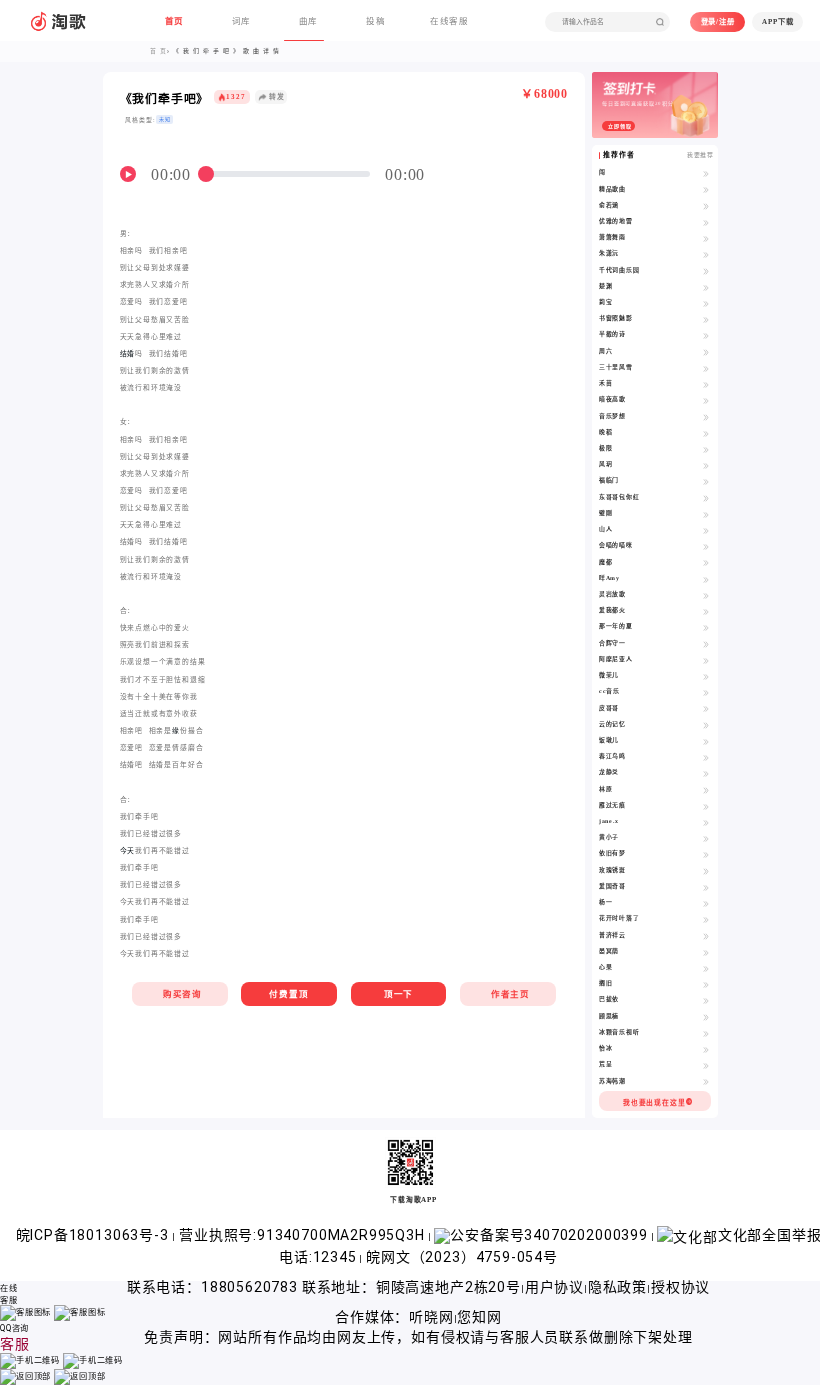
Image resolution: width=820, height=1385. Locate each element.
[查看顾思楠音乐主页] (706, 1017)
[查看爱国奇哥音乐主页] (706, 887)
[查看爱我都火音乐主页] (706, 611)
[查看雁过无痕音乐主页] (706, 806)
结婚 (128, 353)
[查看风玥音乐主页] (706, 465)
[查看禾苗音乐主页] (706, 384)
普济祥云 (612, 935)
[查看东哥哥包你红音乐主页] (706, 498)
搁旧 (606, 983)
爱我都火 (612, 610)
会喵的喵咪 (616, 545)
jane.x (609, 821)
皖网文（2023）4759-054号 (462, 1257)
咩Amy (609, 578)
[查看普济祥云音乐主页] (706, 936)
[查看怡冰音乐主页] (706, 1049)
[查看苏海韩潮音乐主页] (706, 1082)
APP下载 (777, 21)
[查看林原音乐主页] (706, 790)
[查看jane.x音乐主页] (706, 822)
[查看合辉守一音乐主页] (706, 644)
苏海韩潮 (612, 1081)
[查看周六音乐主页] (706, 352)
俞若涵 (609, 205)
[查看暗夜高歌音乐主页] (706, 400)
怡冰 (606, 1048)
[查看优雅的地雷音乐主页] (706, 222)
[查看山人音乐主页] (706, 530)
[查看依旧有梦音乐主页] (706, 854)
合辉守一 (612, 643)
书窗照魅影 (616, 318)
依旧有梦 (612, 853)
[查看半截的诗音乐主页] (706, 335)
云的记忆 (612, 724)
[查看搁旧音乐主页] (706, 984)
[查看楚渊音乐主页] (706, 287)
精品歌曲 (612, 189)
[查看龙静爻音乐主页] (706, 773)
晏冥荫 (609, 951)
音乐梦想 (612, 416)
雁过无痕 (612, 805)
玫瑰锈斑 (612, 870)
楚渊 (606, 286)
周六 (606, 351)
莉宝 (606, 302)
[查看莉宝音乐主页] (706, 303)
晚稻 (606, 432)
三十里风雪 (616, 367)
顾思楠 (609, 1016)
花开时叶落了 (619, 918)
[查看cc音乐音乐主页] (706, 692)
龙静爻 (609, 772)
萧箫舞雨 (612, 237)
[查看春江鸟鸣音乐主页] (706, 757)
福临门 (609, 480)
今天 (128, 850)
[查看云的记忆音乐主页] (706, 725)
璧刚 (606, 513)
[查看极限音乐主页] (706, 449)
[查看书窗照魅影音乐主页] (706, 319)
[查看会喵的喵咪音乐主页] (706, 546)
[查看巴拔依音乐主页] (706, 1000)
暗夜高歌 (612, 399)
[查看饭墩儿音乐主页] (706, 741)
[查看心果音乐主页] (706, 968)
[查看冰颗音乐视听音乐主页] (706, 1033)
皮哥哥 (609, 708)
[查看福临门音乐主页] (706, 481)
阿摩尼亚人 (616, 659)
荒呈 (606, 1064)
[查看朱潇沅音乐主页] (706, 254)
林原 (606, 789)
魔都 (606, 562)
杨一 (606, 902)
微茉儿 (609, 675)
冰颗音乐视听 (619, 1032)
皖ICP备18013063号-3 (94, 1235)
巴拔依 (609, 999)
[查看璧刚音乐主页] (706, 514)
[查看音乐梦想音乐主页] (706, 417)
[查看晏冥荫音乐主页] (706, 952)
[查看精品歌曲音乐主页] (706, 190)
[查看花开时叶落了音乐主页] (706, 919)
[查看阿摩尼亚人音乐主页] (706, 660)
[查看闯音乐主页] (706, 173)
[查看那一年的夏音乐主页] (706, 627)
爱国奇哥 (612, 886)
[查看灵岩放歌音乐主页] (706, 595)
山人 (606, 529)
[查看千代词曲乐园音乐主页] (706, 271)
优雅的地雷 (616, 221)
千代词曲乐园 (619, 270)
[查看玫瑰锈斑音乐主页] (706, 871)
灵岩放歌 (612, 594)
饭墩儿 (609, 740)
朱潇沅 (609, 253)
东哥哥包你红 (619, 497)
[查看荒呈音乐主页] (706, 1065)
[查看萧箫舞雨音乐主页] (706, 238)
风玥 (606, 464)
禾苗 (606, 383)
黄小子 (609, 837)
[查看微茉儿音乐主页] (706, 676)
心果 (606, 967)
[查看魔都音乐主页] (706, 563)
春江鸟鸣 (612, 756)
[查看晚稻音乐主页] (706, 433)
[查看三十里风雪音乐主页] (706, 368)
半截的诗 (612, 334)
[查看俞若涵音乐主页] (706, 206)
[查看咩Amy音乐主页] (706, 579)
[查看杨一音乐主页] (706, 903)
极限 (606, 448)
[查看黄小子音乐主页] (706, 838)
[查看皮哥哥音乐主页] (706, 709)
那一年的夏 (616, 626)
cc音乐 (609, 691)
